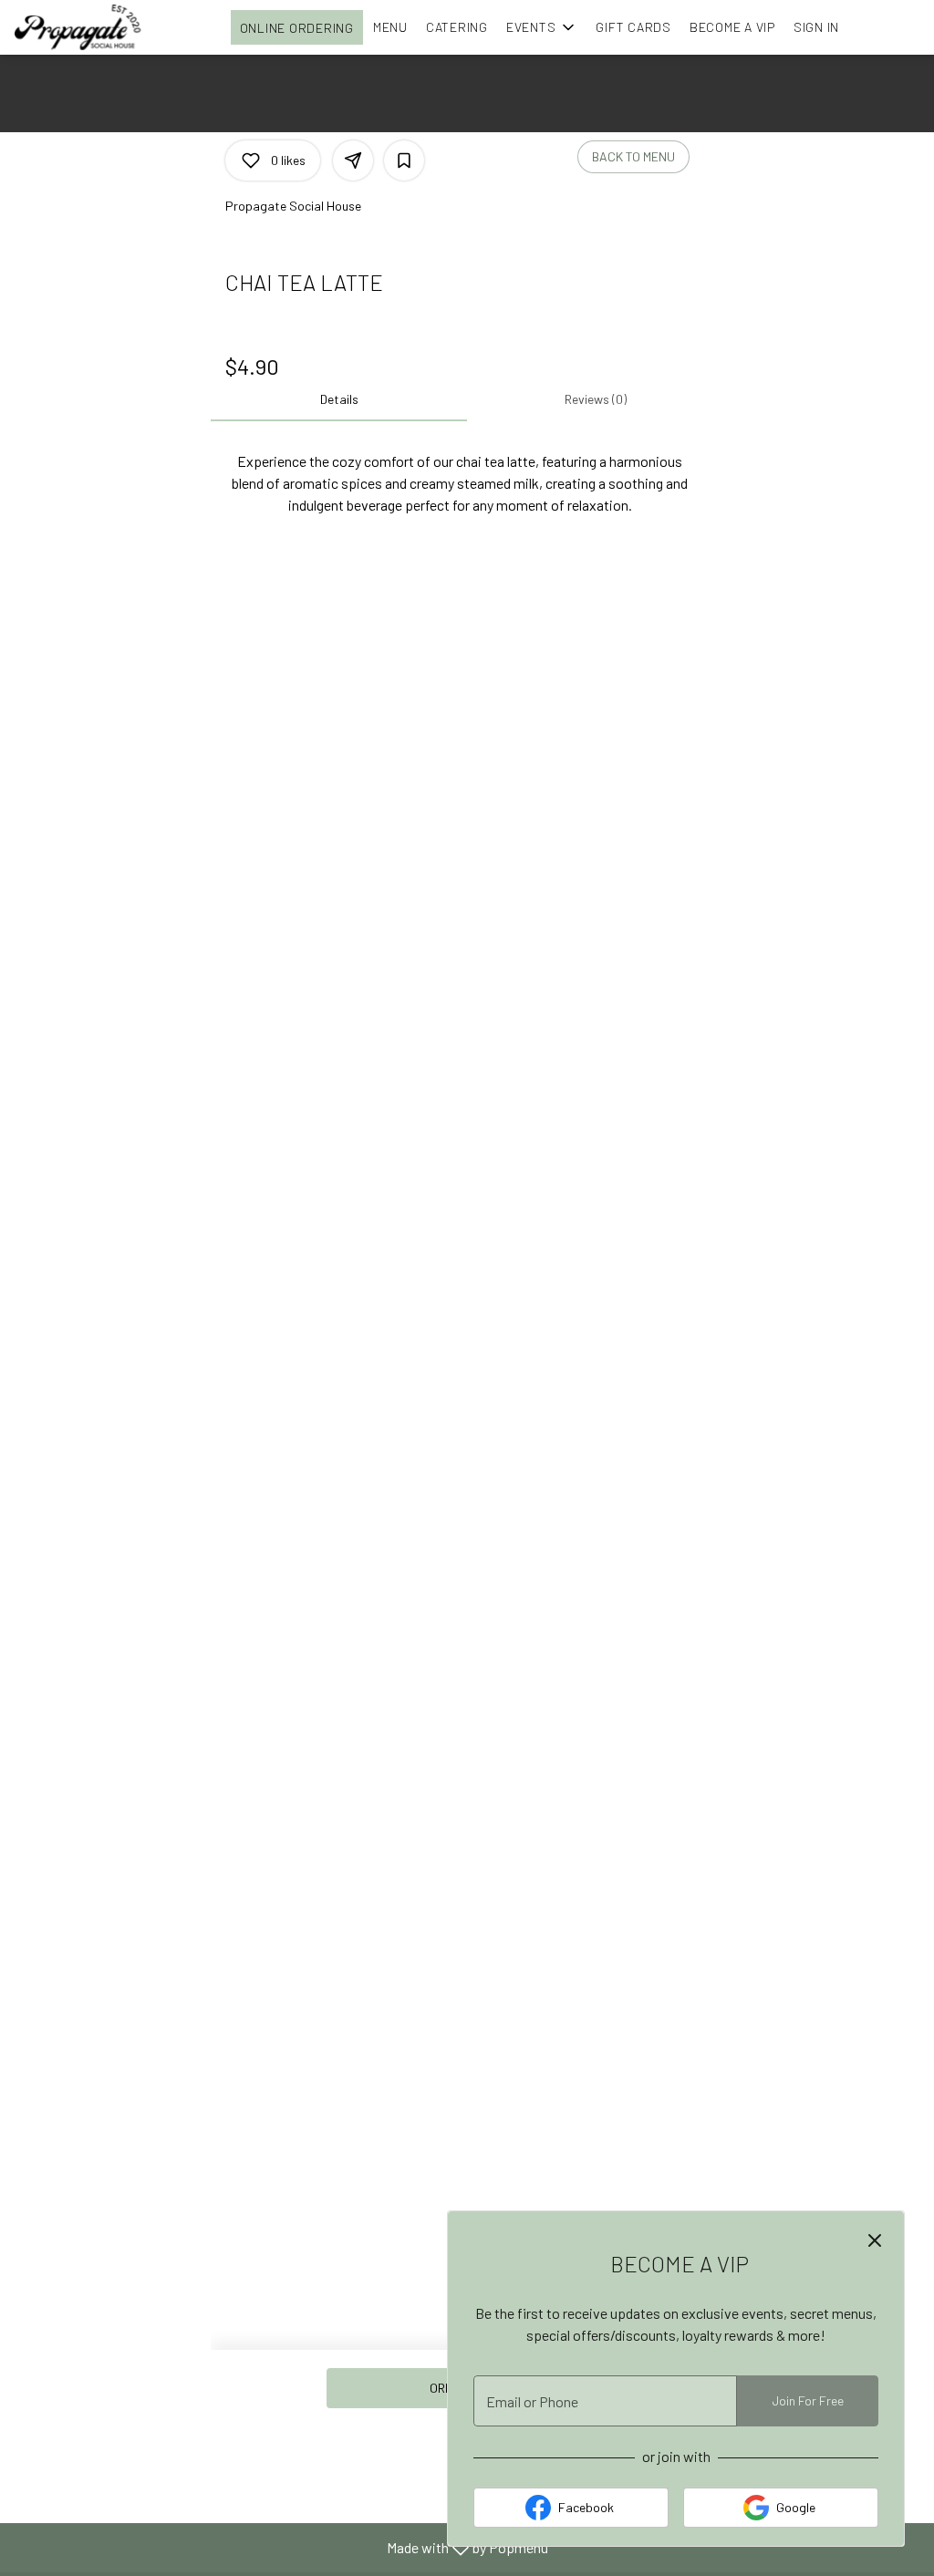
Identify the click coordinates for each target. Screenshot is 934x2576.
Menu (390, 27)
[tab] (339, 399)
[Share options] (353, 160)
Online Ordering (297, 28)
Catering (457, 27)
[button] (542, 27)
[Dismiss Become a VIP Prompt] (875, 2240)
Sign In (816, 27)
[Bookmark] (404, 160)
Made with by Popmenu (281, 2547)
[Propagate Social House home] (97, 27)
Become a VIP (732, 27)
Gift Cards (633, 27)
